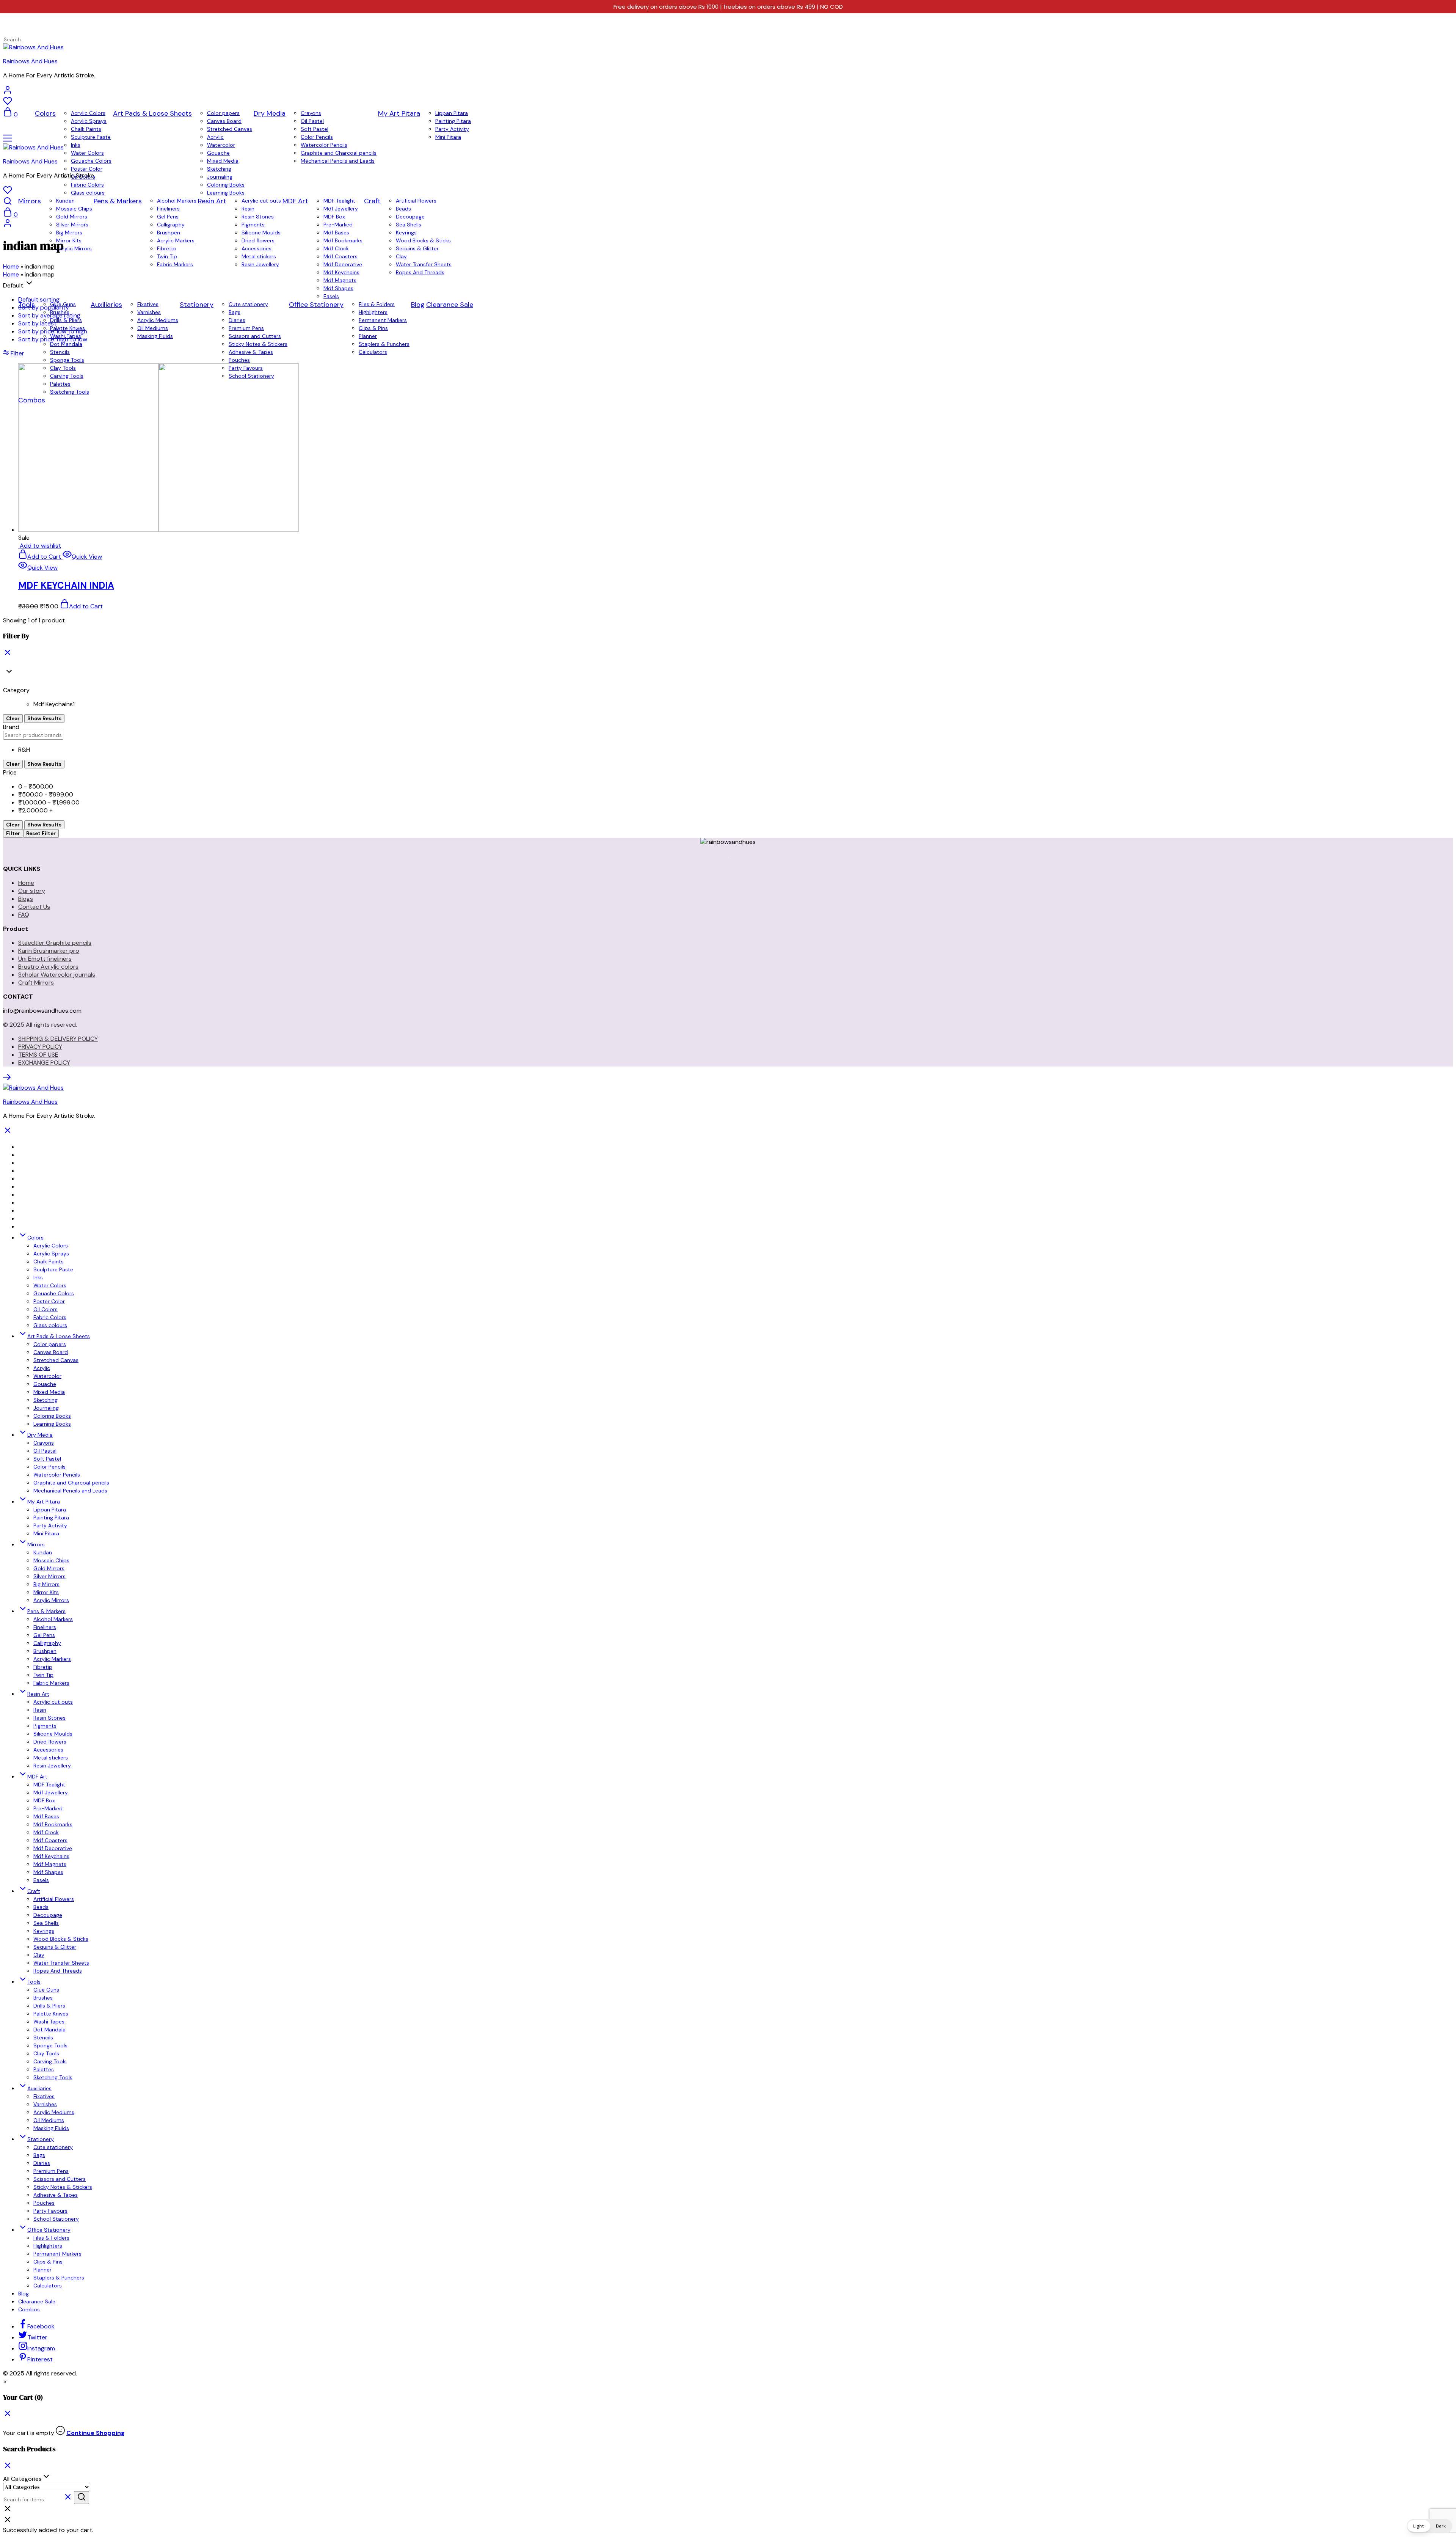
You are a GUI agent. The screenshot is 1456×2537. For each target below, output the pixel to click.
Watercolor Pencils (324, 145)
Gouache (218, 153)
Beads (403, 209)
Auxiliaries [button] (39, 2088)
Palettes (44, 2069)
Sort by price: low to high (53, 331)
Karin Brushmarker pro (49, 951)
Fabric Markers (51, 1683)
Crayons (311, 113)
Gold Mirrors (72, 217)
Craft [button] (372, 201)
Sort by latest (37, 323)
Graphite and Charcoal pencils (339, 153)
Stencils (43, 2037)
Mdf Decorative (53, 1848)
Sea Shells (409, 225)
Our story (32, 891)
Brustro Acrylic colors (48, 967)
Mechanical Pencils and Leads (338, 161)
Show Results (44, 719)
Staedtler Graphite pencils (55, 943)
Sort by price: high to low (53, 339)
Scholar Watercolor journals (57, 975)
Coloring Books (226, 185)
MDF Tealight (339, 201)
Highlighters (48, 2246)
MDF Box (334, 217)
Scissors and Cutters (60, 2179)
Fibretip (43, 1667)
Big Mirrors (69, 232)
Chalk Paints (86, 129)
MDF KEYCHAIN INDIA (66, 585)
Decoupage (410, 217)
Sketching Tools (53, 2077)
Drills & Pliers (49, 2006)
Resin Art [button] (212, 201)
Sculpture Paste (91, 137)
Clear (13, 719)
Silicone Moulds (261, 232)
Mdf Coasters (50, 1840)
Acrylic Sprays (89, 121)
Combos (29, 2309)
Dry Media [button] (270, 113)
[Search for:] (32, 39)
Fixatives (44, 2096)
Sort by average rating (49, 315)
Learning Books (226, 193)
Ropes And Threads (58, 1971)
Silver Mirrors (72, 225)
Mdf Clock (46, 1832)
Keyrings (406, 232)
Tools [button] (34, 1982)
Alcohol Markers (177, 201)
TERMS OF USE (38, 1055)
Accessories (48, 1750)
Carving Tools (50, 2061)
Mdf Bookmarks (53, 1824)
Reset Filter (41, 833)
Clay (39, 1955)
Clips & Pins (48, 2262)
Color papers (223, 113)
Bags (39, 2155)
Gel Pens (168, 217)
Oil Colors (45, 1309)
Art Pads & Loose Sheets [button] (152, 113)
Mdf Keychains (51, 1856)
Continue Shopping (96, 2433)
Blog (24, 2294)
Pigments (253, 225)
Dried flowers (50, 1742)
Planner (42, 2270)
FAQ (24, 915)
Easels (41, 1880)
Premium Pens (51, 2171)
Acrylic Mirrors (51, 1600)
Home (11, 266)
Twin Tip (43, 1675)
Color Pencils (317, 137)
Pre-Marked (338, 225)
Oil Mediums (49, 2120)
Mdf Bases (336, 232)
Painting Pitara (453, 121)
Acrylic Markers (52, 1659)
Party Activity (452, 129)
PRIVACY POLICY (40, 1047)
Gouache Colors (91, 161)
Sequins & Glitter (55, 1947)
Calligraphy (171, 225)
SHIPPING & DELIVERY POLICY (58, 1039)
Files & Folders (51, 2238)
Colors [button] (45, 113)
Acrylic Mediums (54, 2112)
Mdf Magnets (50, 1864)
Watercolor (221, 145)
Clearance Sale (37, 2301)
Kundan (65, 201)
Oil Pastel (312, 121)
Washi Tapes (49, 2022)
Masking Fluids (51, 2128)
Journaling (220, 177)
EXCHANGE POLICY (44, 1063)
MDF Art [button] (37, 1777)
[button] (5, 2381)
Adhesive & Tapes (56, 2195)
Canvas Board (224, 121)
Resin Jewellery (52, 1766)
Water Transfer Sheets (61, 1963)
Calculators (48, 2286)
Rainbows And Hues (30, 61)
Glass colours (88, 193)
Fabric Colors (87, 185)
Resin (248, 209)
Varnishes (45, 2104)
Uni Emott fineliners (45, 959)
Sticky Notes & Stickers (63, 2187)
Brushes (43, 1998)
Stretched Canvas (230, 129)
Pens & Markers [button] (118, 201)
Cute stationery (53, 2147)
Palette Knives (51, 2014)
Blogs (26, 899)
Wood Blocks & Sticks (61, 1939)
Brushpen (169, 232)
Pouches (44, 2203)
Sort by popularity (44, 307)
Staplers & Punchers (59, 2278)
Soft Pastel (315, 129)
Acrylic (215, 137)
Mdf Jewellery (341, 209)
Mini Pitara (448, 137)
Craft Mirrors (36, 983)
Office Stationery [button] (49, 2230)
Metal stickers (51, 1758)
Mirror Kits (46, 1592)
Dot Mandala (49, 2030)
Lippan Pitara (452, 113)
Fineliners (168, 209)
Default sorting (39, 299)
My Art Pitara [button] (399, 113)
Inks (76, 145)
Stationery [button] (41, 2139)
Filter (13, 833)
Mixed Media (223, 161)
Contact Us (34, 907)
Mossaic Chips (74, 209)
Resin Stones (258, 217)
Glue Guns (46, 1990)
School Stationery (56, 2219)
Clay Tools (46, 2053)
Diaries (42, 2163)
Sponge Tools (50, 2045)
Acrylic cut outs (261, 201)
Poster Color (87, 169)
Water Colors (87, 153)
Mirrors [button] (30, 201)
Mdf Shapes (48, 1872)
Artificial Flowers (416, 201)
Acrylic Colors (88, 113)
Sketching (219, 169)
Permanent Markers (57, 2254)
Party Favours (50, 2211)
